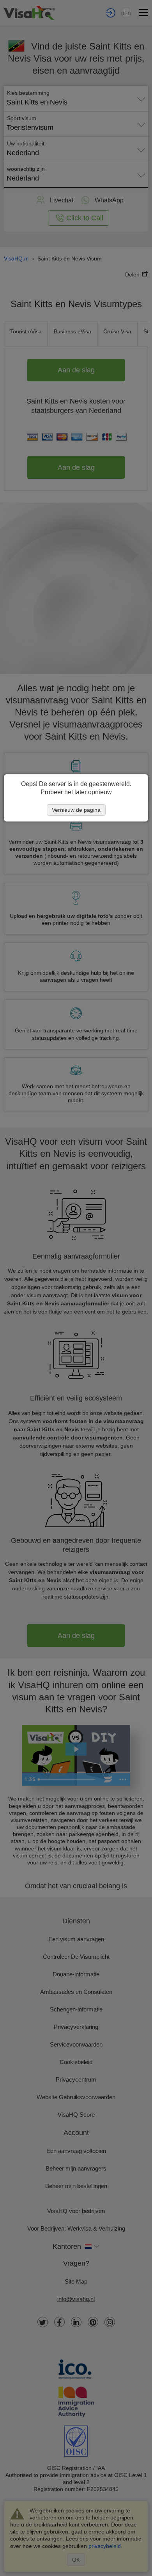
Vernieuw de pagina (76, 810)
